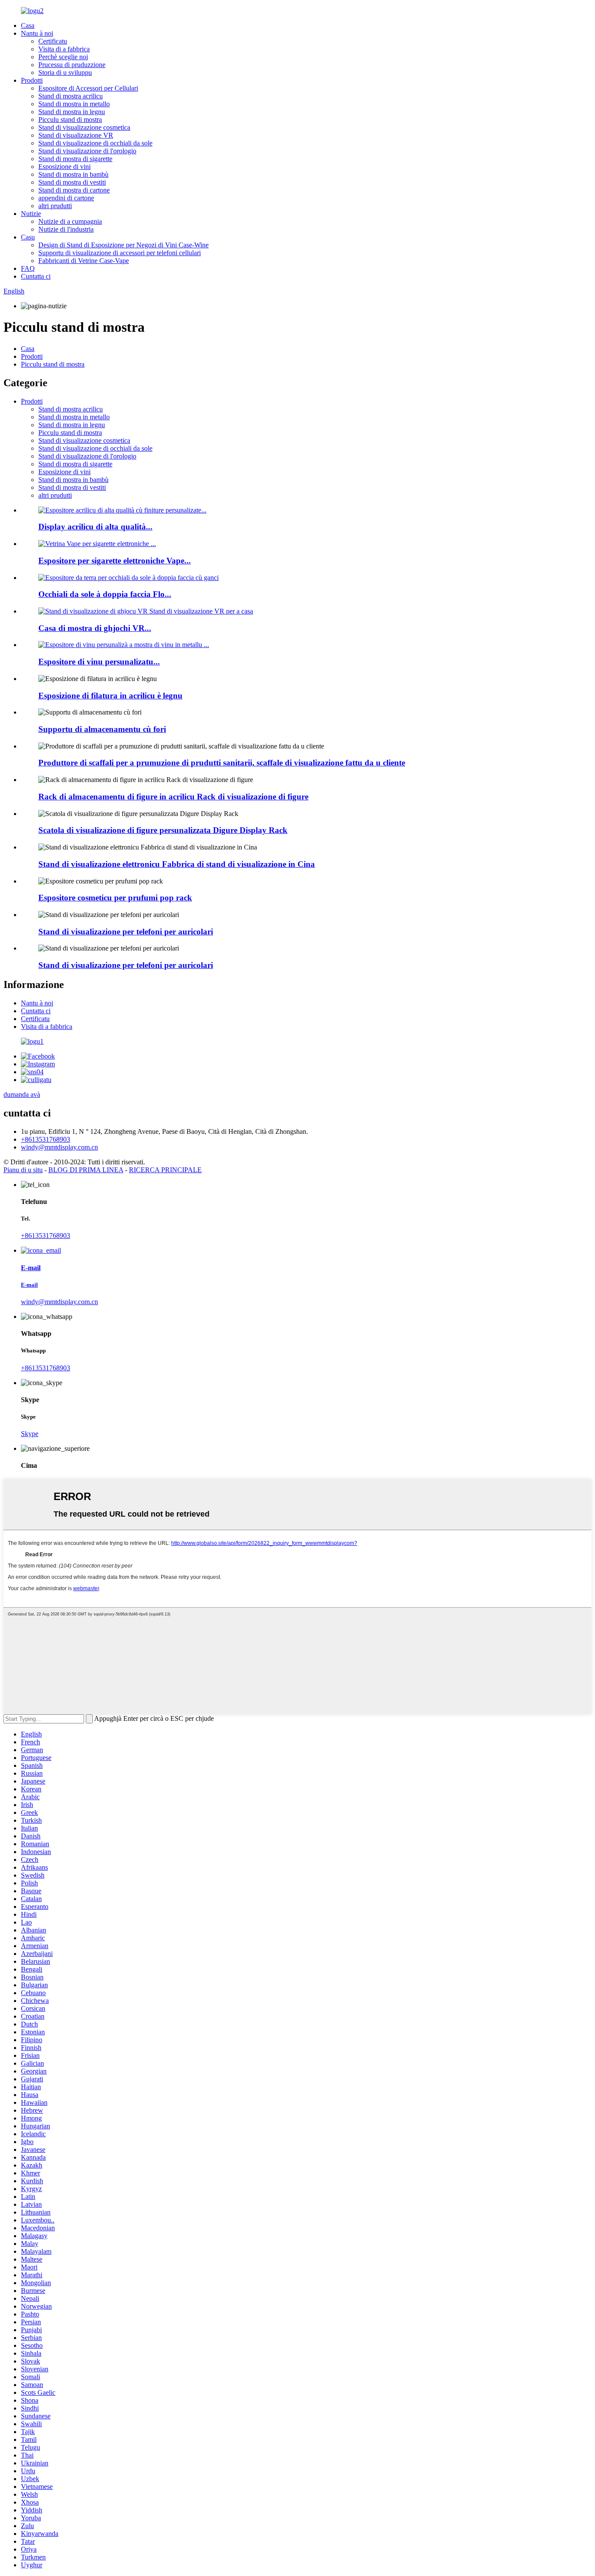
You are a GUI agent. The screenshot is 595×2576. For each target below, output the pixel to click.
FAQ (28, 268)
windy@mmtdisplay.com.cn (59, 1147)
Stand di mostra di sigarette (75, 159)
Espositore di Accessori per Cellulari (88, 88)
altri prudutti (55, 206)
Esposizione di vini (64, 167)
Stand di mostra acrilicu (71, 96)
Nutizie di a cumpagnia (70, 221)
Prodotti (32, 80)
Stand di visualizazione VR (76, 135)
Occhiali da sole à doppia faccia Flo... (105, 594)
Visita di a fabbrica (64, 49)
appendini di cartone (66, 198)
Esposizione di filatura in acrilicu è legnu (110, 696)
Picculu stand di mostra (70, 120)
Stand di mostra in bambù (73, 174)
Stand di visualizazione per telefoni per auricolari (126, 932)
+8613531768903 (46, 1139)
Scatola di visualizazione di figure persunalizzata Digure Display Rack (163, 830)
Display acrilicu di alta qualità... (95, 527)
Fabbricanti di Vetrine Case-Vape (84, 261)
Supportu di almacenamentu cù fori (102, 729)
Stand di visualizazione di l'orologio (87, 151)
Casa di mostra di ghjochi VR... (95, 628)
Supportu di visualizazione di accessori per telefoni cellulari (120, 253)
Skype (30, 1434)
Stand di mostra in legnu (72, 112)
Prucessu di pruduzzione (72, 65)
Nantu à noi (37, 33)
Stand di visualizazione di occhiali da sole (95, 143)
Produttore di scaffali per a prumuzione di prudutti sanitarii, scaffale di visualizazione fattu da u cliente (222, 763)
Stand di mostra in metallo (74, 104)
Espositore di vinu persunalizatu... (99, 662)
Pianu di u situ (23, 1170)
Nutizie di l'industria (66, 229)
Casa (28, 25)
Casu (28, 237)
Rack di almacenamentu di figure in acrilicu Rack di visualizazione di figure (173, 797)
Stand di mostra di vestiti (72, 182)
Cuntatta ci (36, 276)
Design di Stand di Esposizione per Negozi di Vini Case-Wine (123, 245)
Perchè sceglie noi (63, 57)
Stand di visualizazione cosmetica (84, 127)
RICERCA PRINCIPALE (165, 1170)
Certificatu (53, 41)
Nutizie (31, 214)
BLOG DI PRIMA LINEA (86, 1170)
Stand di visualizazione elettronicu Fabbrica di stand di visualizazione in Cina (177, 864)
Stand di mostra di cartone (74, 190)
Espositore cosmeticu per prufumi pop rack (115, 898)
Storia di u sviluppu (65, 72)
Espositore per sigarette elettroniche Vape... (115, 561)
